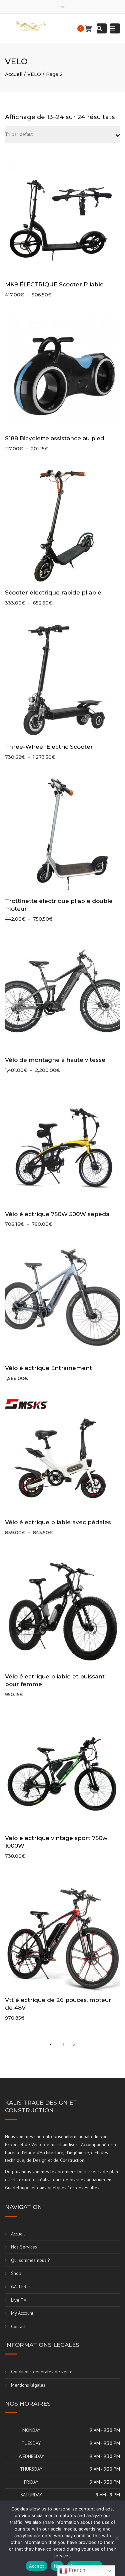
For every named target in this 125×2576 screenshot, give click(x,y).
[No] (117, 2538)
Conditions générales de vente (42, 2372)
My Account (22, 2313)
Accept (37, 2566)
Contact (18, 2326)
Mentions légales (28, 2385)
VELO (34, 74)
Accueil (14, 74)
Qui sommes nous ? (30, 2260)
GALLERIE (20, 2287)
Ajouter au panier (64, 1302)
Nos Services (24, 2247)
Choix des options (64, 218)
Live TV (19, 2300)
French (76, 2570)
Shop (16, 2273)
